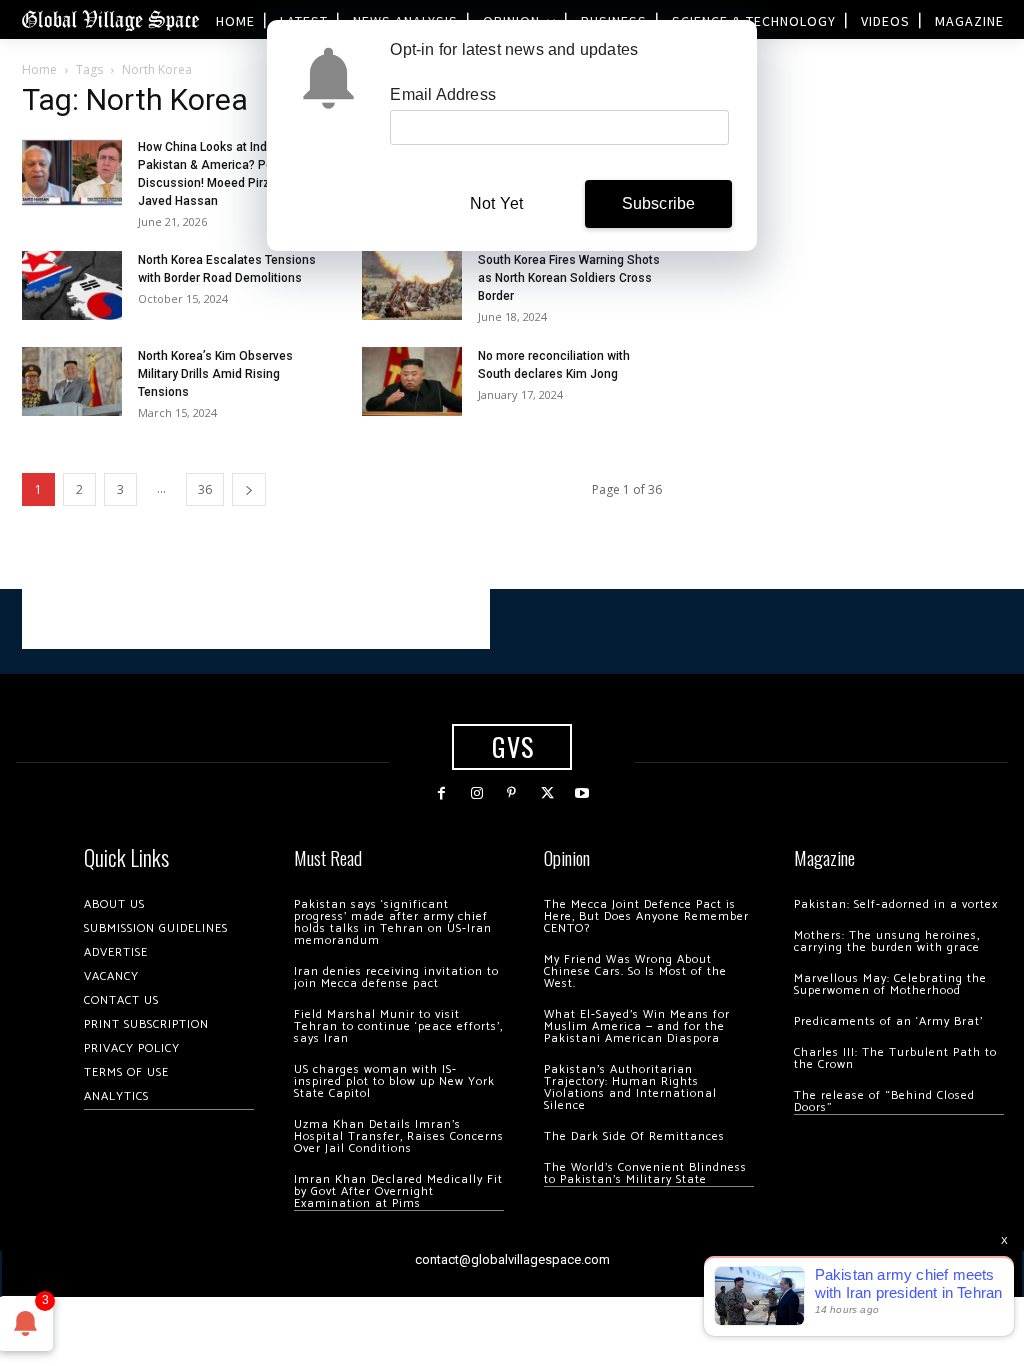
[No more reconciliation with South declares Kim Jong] (412, 381)
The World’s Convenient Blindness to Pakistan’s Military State (645, 1173)
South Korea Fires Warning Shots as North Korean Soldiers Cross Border (569, 278)
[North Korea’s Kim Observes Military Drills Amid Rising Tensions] (72, 381)
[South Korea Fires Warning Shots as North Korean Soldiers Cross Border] (412, 285)
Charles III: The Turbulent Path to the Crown (895, 1058)
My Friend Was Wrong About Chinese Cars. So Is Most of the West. (635, 971)
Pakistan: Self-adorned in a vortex (896, 904)
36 (205, 489)
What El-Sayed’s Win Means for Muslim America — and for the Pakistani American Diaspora (637, 1026)
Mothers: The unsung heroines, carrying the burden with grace (887, 941)
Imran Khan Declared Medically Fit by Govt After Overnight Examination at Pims (398, 1191)
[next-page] (249, 489)
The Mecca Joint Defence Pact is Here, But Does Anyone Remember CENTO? (646, 916)
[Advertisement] (256, 619)
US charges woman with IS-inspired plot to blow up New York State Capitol (394, 1081)
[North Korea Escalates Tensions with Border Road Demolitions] (72, 285)
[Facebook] (441, 793)
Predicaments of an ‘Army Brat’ (888, 1021)
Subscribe (659, 203)
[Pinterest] (511, 793)
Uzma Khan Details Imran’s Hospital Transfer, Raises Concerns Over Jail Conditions (399, 1136)
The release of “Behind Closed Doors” (884, 1101)
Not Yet (496, 203)
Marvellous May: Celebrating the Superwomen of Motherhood (890, 984)
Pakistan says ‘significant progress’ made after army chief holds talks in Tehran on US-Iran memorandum (393, 922)
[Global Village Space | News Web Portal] (110, 19)
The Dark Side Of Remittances (634, 1136)
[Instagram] (476, 793)
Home (39, 69)
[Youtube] (582, 793)
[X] (547, 793)
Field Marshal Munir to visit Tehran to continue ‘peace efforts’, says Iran (398, 1026)
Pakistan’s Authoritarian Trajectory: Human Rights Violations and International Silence (630, 1087)
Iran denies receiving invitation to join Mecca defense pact (396, 977)
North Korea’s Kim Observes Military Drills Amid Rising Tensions (215, 374)
